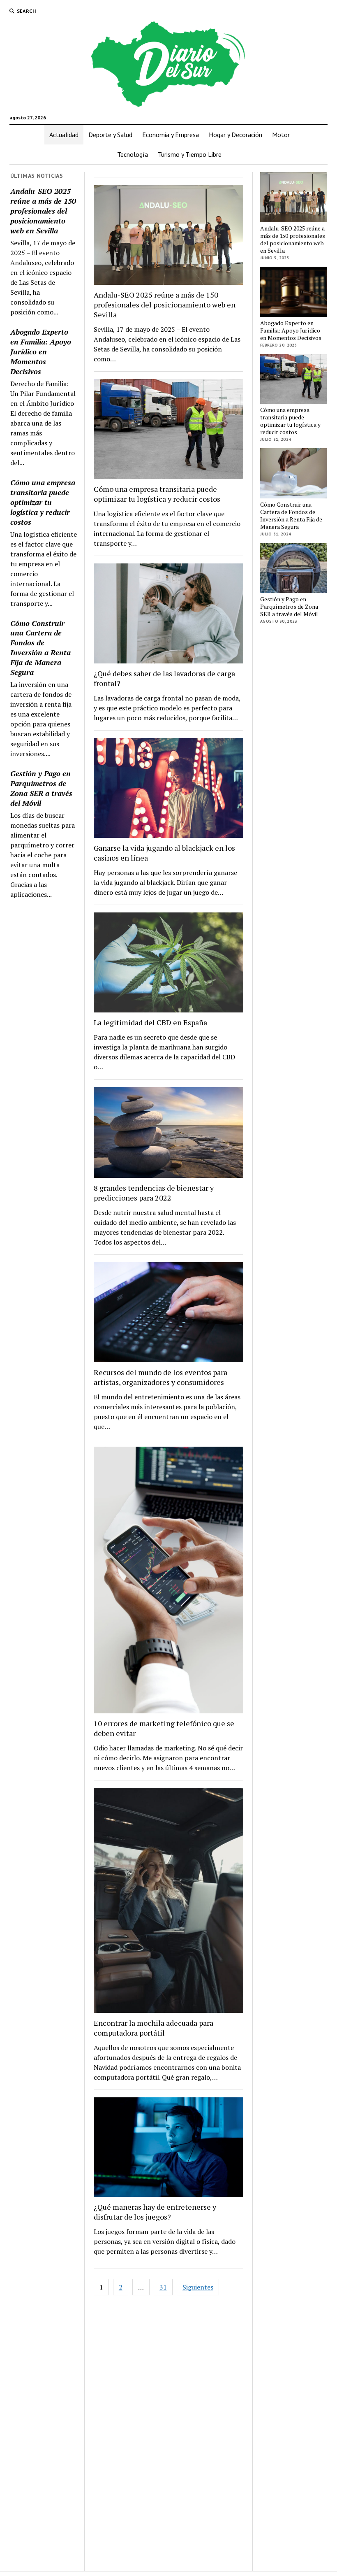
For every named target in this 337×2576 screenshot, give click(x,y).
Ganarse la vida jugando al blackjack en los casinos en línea (164, 853)
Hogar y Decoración (235, 135)
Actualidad (64, 135)
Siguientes (198, 2287)
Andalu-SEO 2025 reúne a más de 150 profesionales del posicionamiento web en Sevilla (43, 211)
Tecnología (133, 154)
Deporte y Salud (110, 135)
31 (163, 2287)
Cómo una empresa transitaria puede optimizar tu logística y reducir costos (43, 502)
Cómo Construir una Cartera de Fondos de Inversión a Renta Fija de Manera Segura (40, 648)
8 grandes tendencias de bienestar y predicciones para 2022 (154, 1193)
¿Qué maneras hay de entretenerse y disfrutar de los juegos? (155, 2212)
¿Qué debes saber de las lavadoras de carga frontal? (164, 678)
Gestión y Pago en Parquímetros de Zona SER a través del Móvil (41, 788)
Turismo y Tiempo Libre (190, 154)
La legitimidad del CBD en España (150, 1022)
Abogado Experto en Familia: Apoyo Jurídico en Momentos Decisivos (41, 351)
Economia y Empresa (171, 135)
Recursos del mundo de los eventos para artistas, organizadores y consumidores (160, 1377)
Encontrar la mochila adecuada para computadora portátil (153, 2028)
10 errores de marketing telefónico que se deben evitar (164, 1728)
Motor (281, 135)
